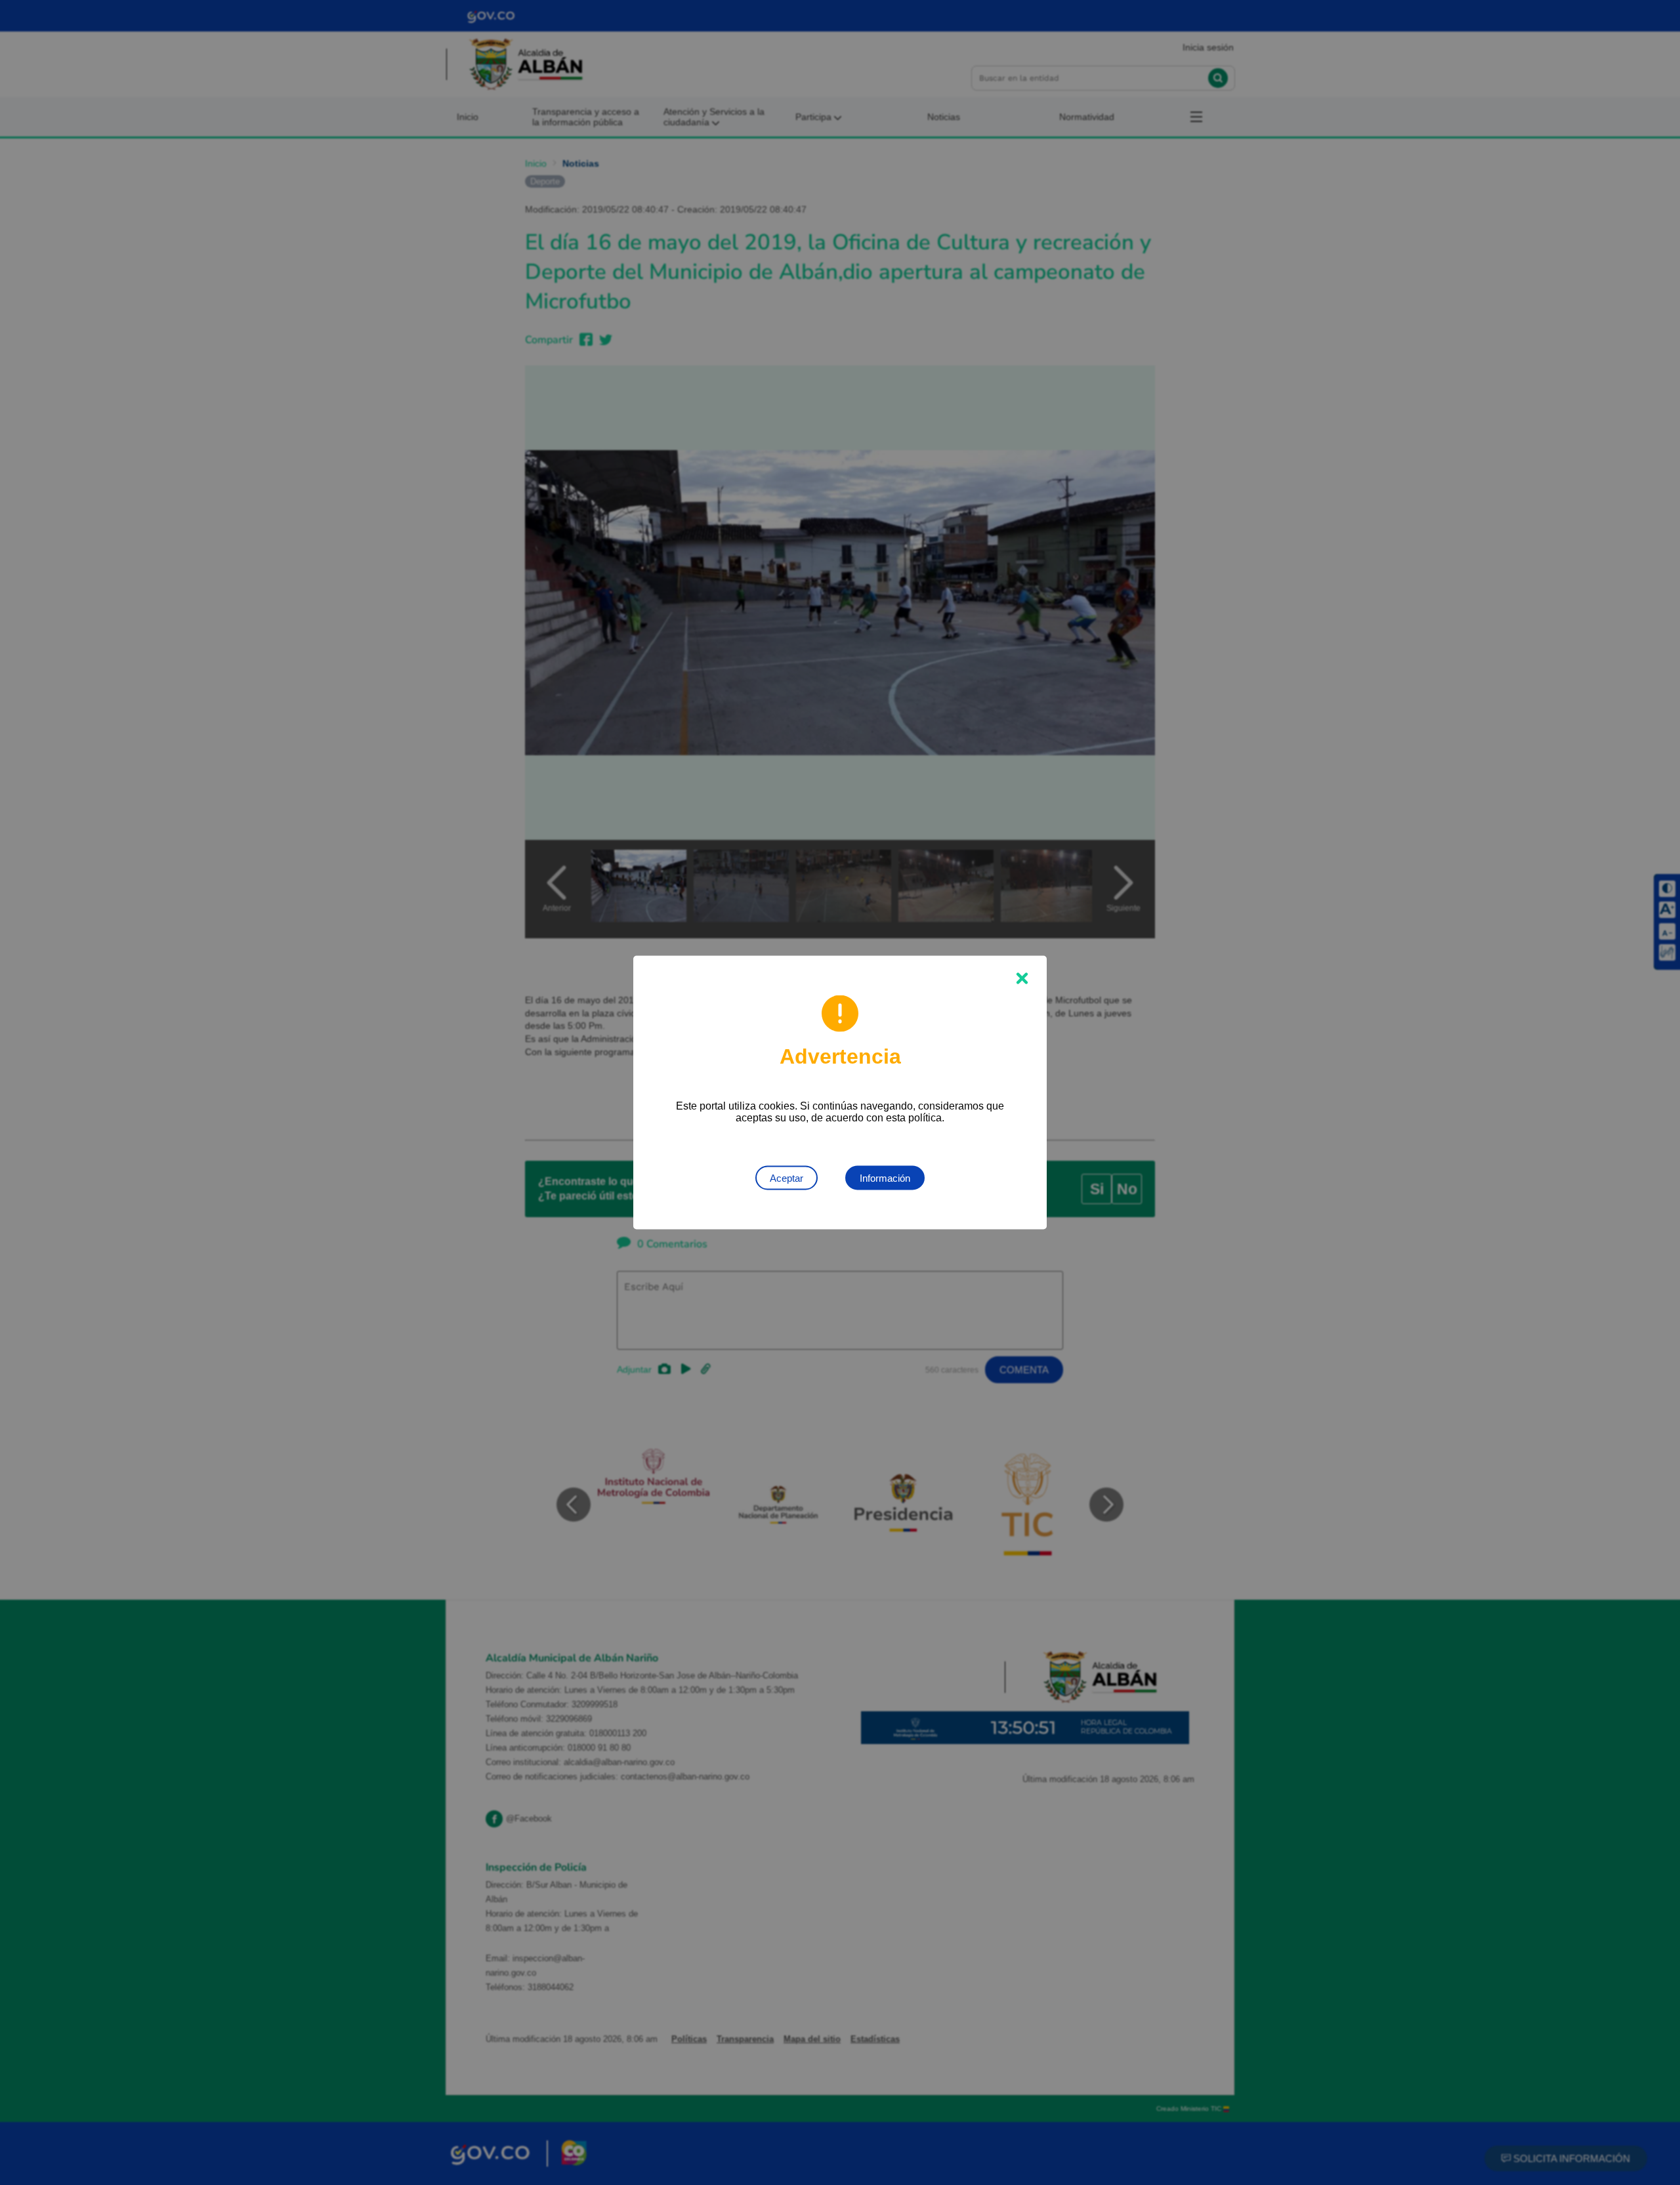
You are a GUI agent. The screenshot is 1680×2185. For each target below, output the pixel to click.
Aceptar (787, 1178)
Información (885, 1178)
